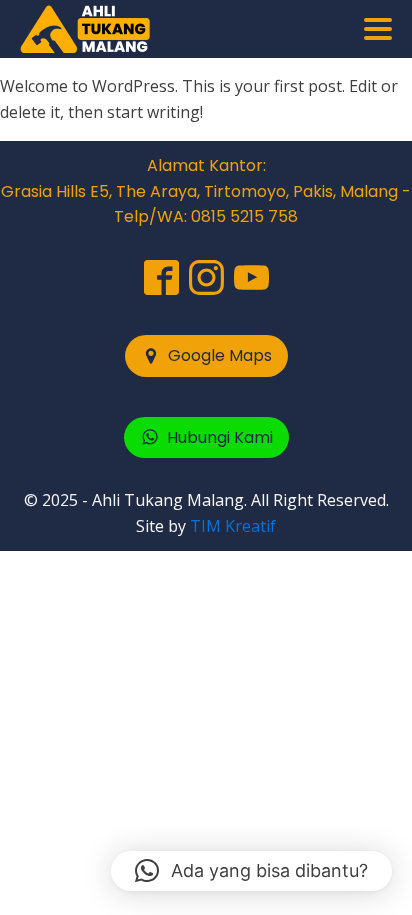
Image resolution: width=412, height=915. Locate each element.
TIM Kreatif (233, 526)
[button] (206, 356)
